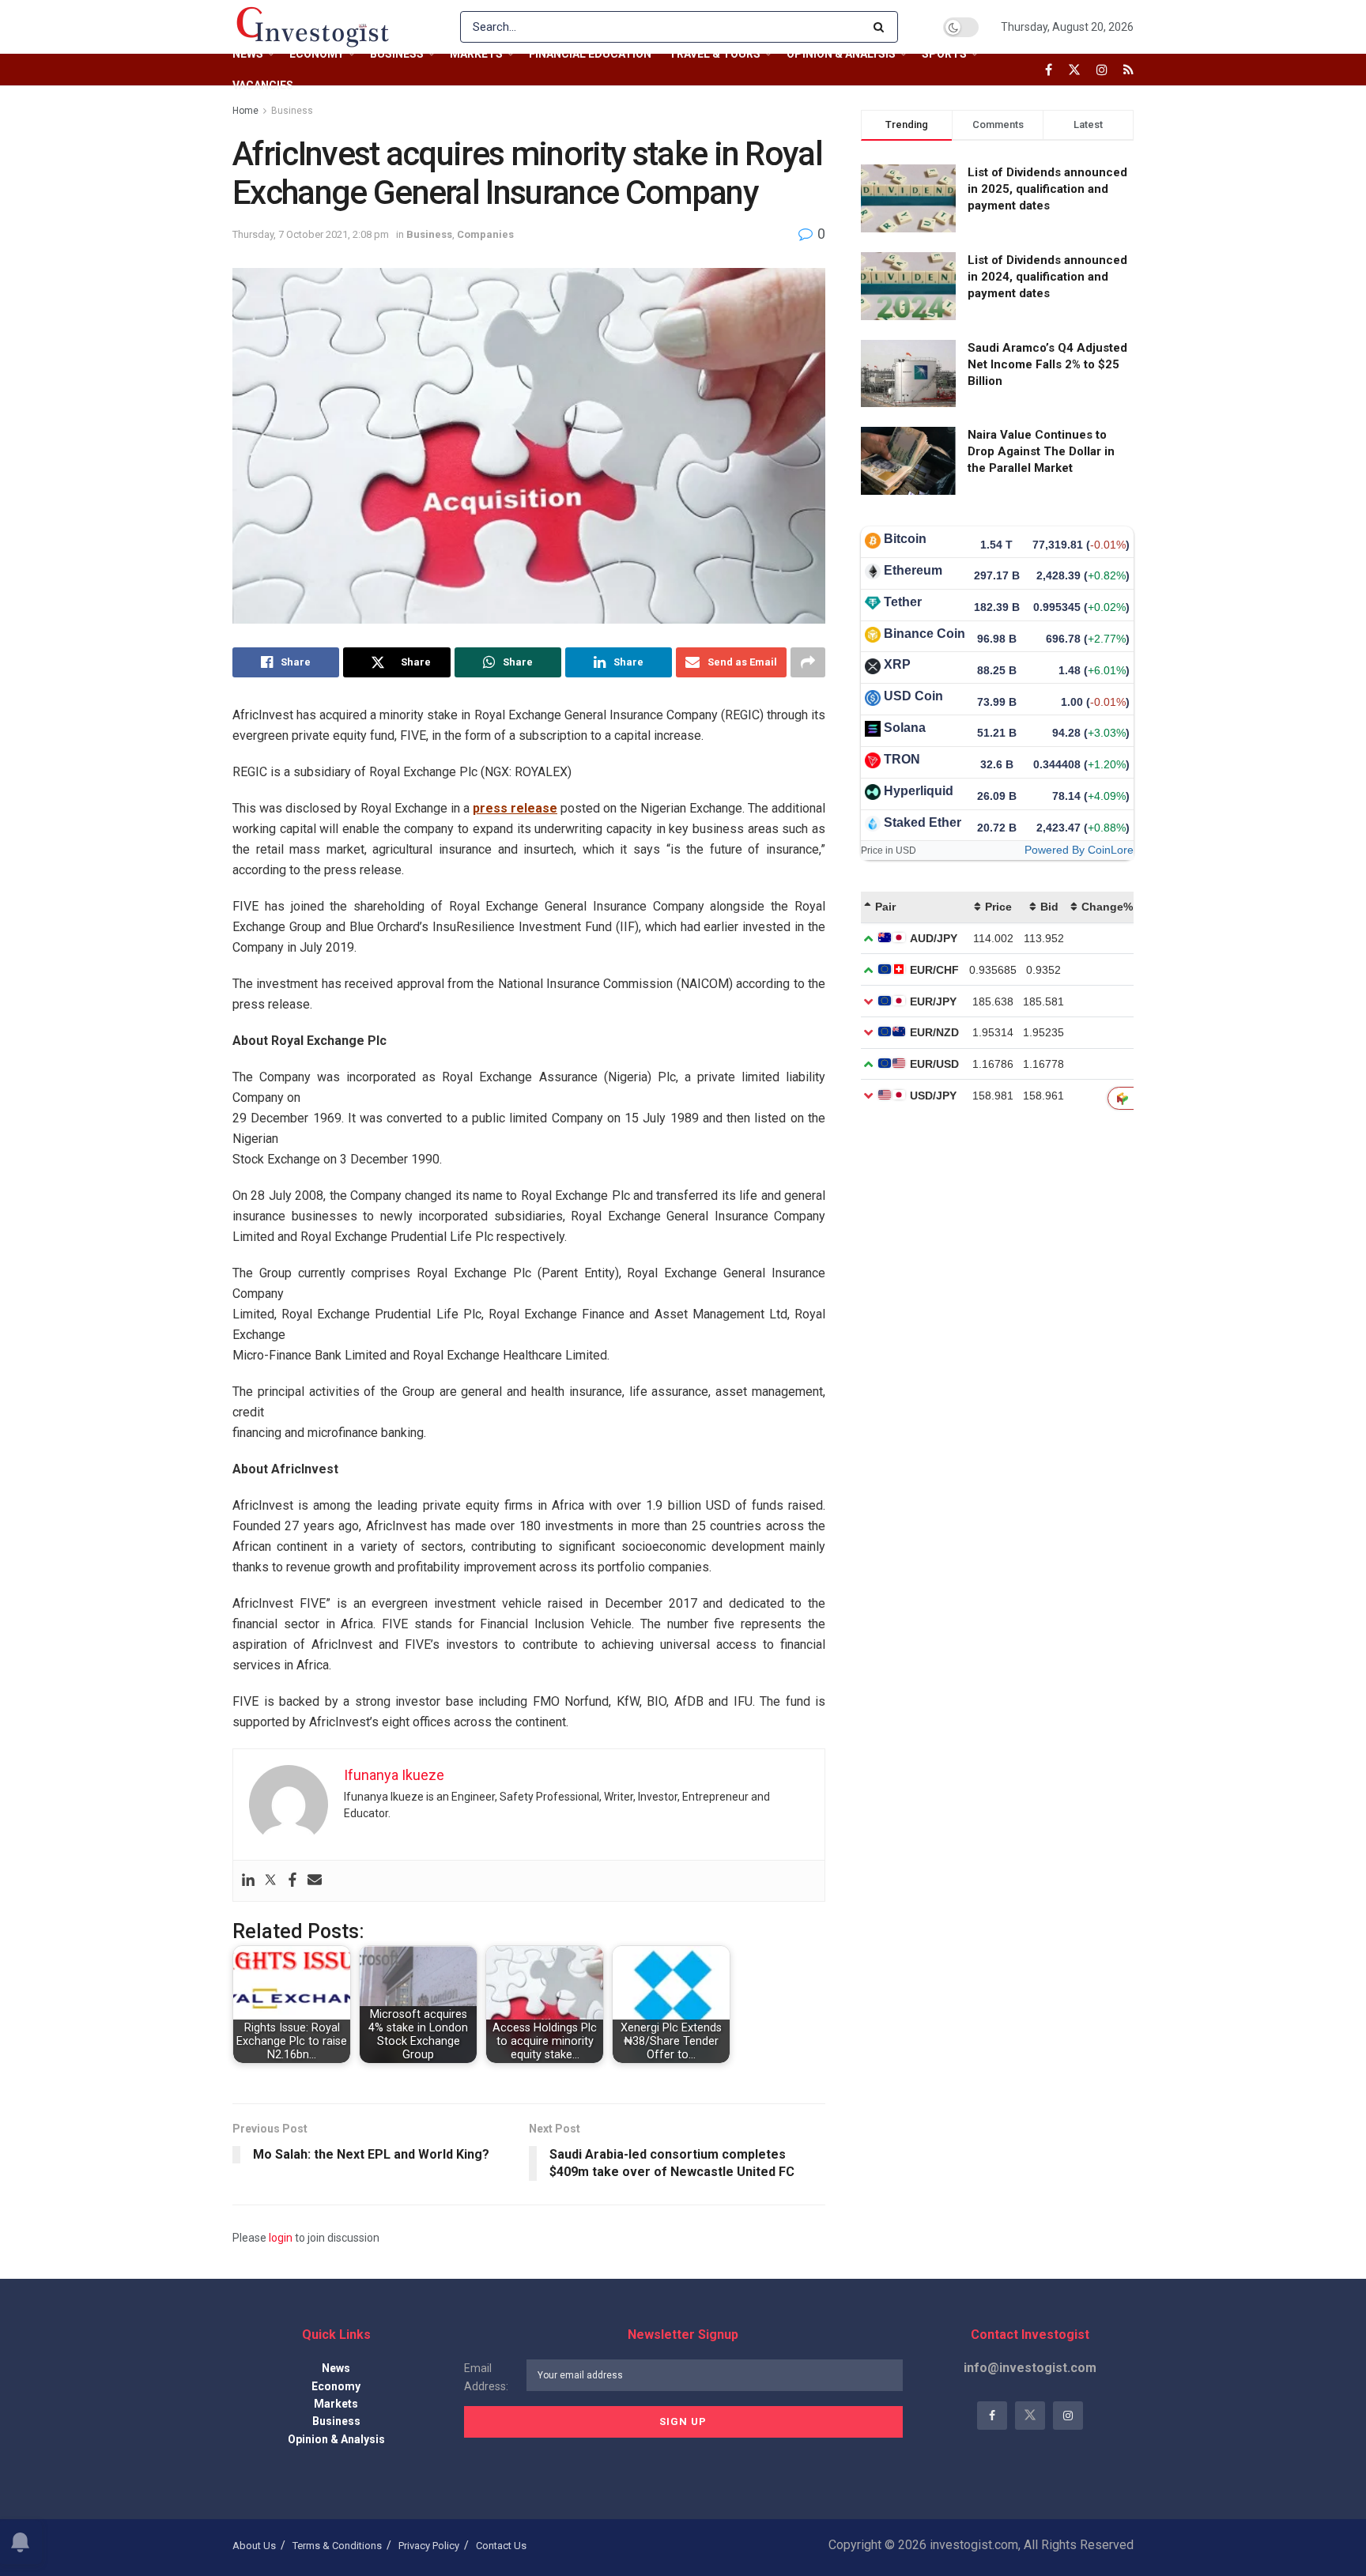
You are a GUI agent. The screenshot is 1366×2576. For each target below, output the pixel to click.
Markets (476, 54)
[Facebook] (292, 1881)
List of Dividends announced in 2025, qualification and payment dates (1047, 189)
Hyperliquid (919, 791)
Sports (944, 54)
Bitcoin (905, 539)
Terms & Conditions (337, 2546)
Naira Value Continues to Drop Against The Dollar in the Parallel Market (1041, 451)
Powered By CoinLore (1079, 850)
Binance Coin (925, 634)
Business (397, 54)
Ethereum (913, 570)
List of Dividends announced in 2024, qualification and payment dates (1047, 277)
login (281, 2238)
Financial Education (590, 54)
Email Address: (486, 2377)
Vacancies (263, 85)
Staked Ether (923, 822)
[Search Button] (882, 27)
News (248, 54)
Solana (905, 728)
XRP (897, 664)
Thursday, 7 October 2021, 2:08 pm (311, 234)
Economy (317, 54)
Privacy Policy (429, 2546)
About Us (254, 2546)
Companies (485, 234)
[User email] (315, 1881)
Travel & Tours (715, 54)
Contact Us (501, 2546)
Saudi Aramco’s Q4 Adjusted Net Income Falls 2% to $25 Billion (1047, 364)
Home (245, 111)
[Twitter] (270, 1881)
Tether (903, 602)
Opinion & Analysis (841, 54)
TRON (902, 759)
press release (515, 808)
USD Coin (913, 696)
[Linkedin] (248, 1881)
